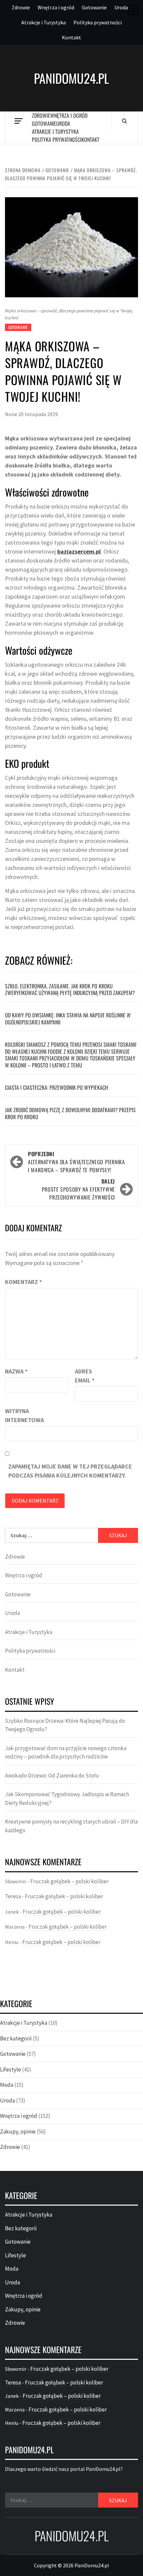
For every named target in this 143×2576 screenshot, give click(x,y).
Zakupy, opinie (18, 2132)
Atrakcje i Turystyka (44, 22)
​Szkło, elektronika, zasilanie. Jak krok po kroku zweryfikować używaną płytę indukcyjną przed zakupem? (70, 990)
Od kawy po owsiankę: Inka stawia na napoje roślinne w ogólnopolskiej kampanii (68, 1019)
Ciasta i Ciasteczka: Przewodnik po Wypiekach (57, 1087)
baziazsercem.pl (79, 551)
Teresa (13, 1896)
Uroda (121, 7)
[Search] (125, 121)
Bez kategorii (16, 2038)
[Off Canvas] (18, 121)
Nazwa (16, 1371)
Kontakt (71, 37)
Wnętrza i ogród (56, 7)
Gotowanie (94, 7)
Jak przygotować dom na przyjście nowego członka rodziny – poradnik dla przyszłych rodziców (66, 1752)
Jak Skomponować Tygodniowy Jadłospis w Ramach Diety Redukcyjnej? (67, 1799)
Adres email (85, 1376)
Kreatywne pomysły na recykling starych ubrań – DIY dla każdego (71, 1826)
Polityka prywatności (98, 22)
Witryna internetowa (22, 1415)
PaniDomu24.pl (71, 78)
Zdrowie (21, 7)
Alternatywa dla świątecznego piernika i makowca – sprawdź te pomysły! (76, 1162)
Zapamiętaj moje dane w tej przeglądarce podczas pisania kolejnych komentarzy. (70, 1471)
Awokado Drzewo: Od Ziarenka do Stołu (52, 1776)
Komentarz (23, 1282)
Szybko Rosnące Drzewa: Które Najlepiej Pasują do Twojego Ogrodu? (65, 1725)
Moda (7, 2085)
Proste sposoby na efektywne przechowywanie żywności (78, 1189)
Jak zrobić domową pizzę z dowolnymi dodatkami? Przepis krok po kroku (70, 1113)
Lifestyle (10, 2069)
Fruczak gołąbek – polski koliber (69, 1881)
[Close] (133, 10)
